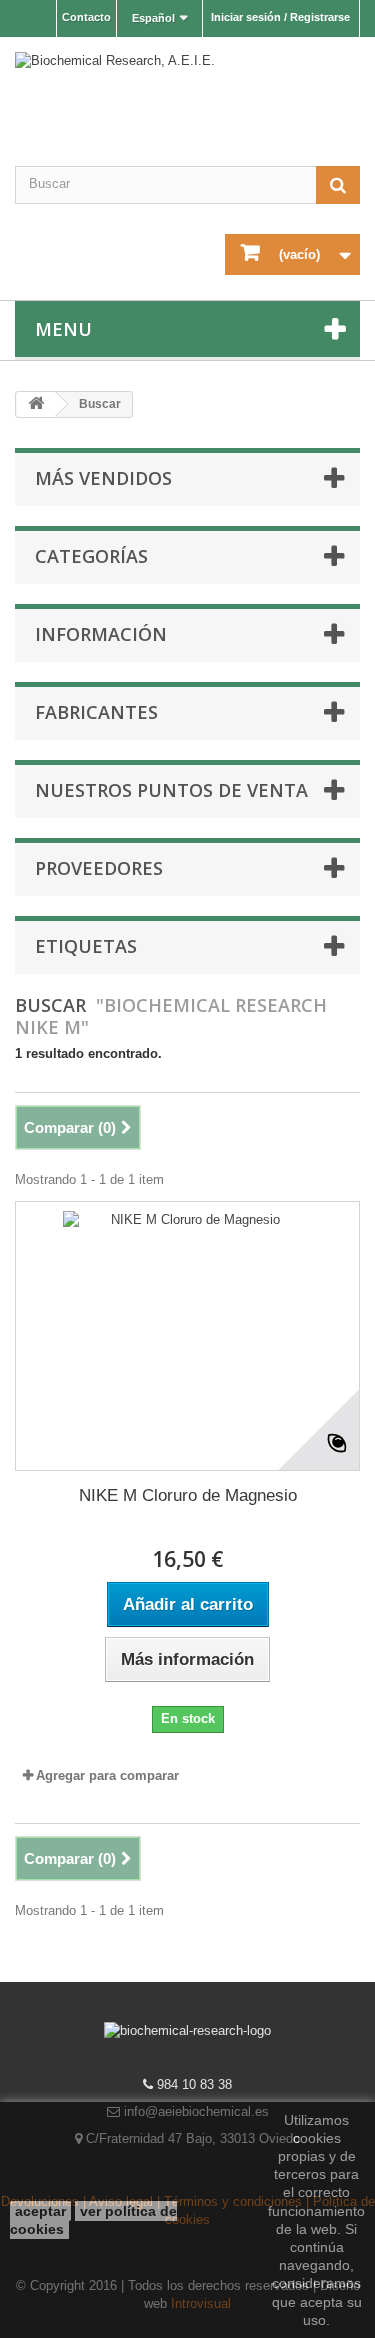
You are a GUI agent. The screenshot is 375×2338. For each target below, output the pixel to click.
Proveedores (99, 868)
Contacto (86, 17)
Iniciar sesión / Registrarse (280, 17)
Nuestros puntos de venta (171, 790)
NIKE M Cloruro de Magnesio (188, 1495)
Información (101, 634)
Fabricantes (96, 712)
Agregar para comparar (107, 1775)
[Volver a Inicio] (36, 404)
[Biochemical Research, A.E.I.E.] (187, 92)
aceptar (40, 2211)
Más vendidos (103, 478)
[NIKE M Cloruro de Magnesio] (187, 1336)
